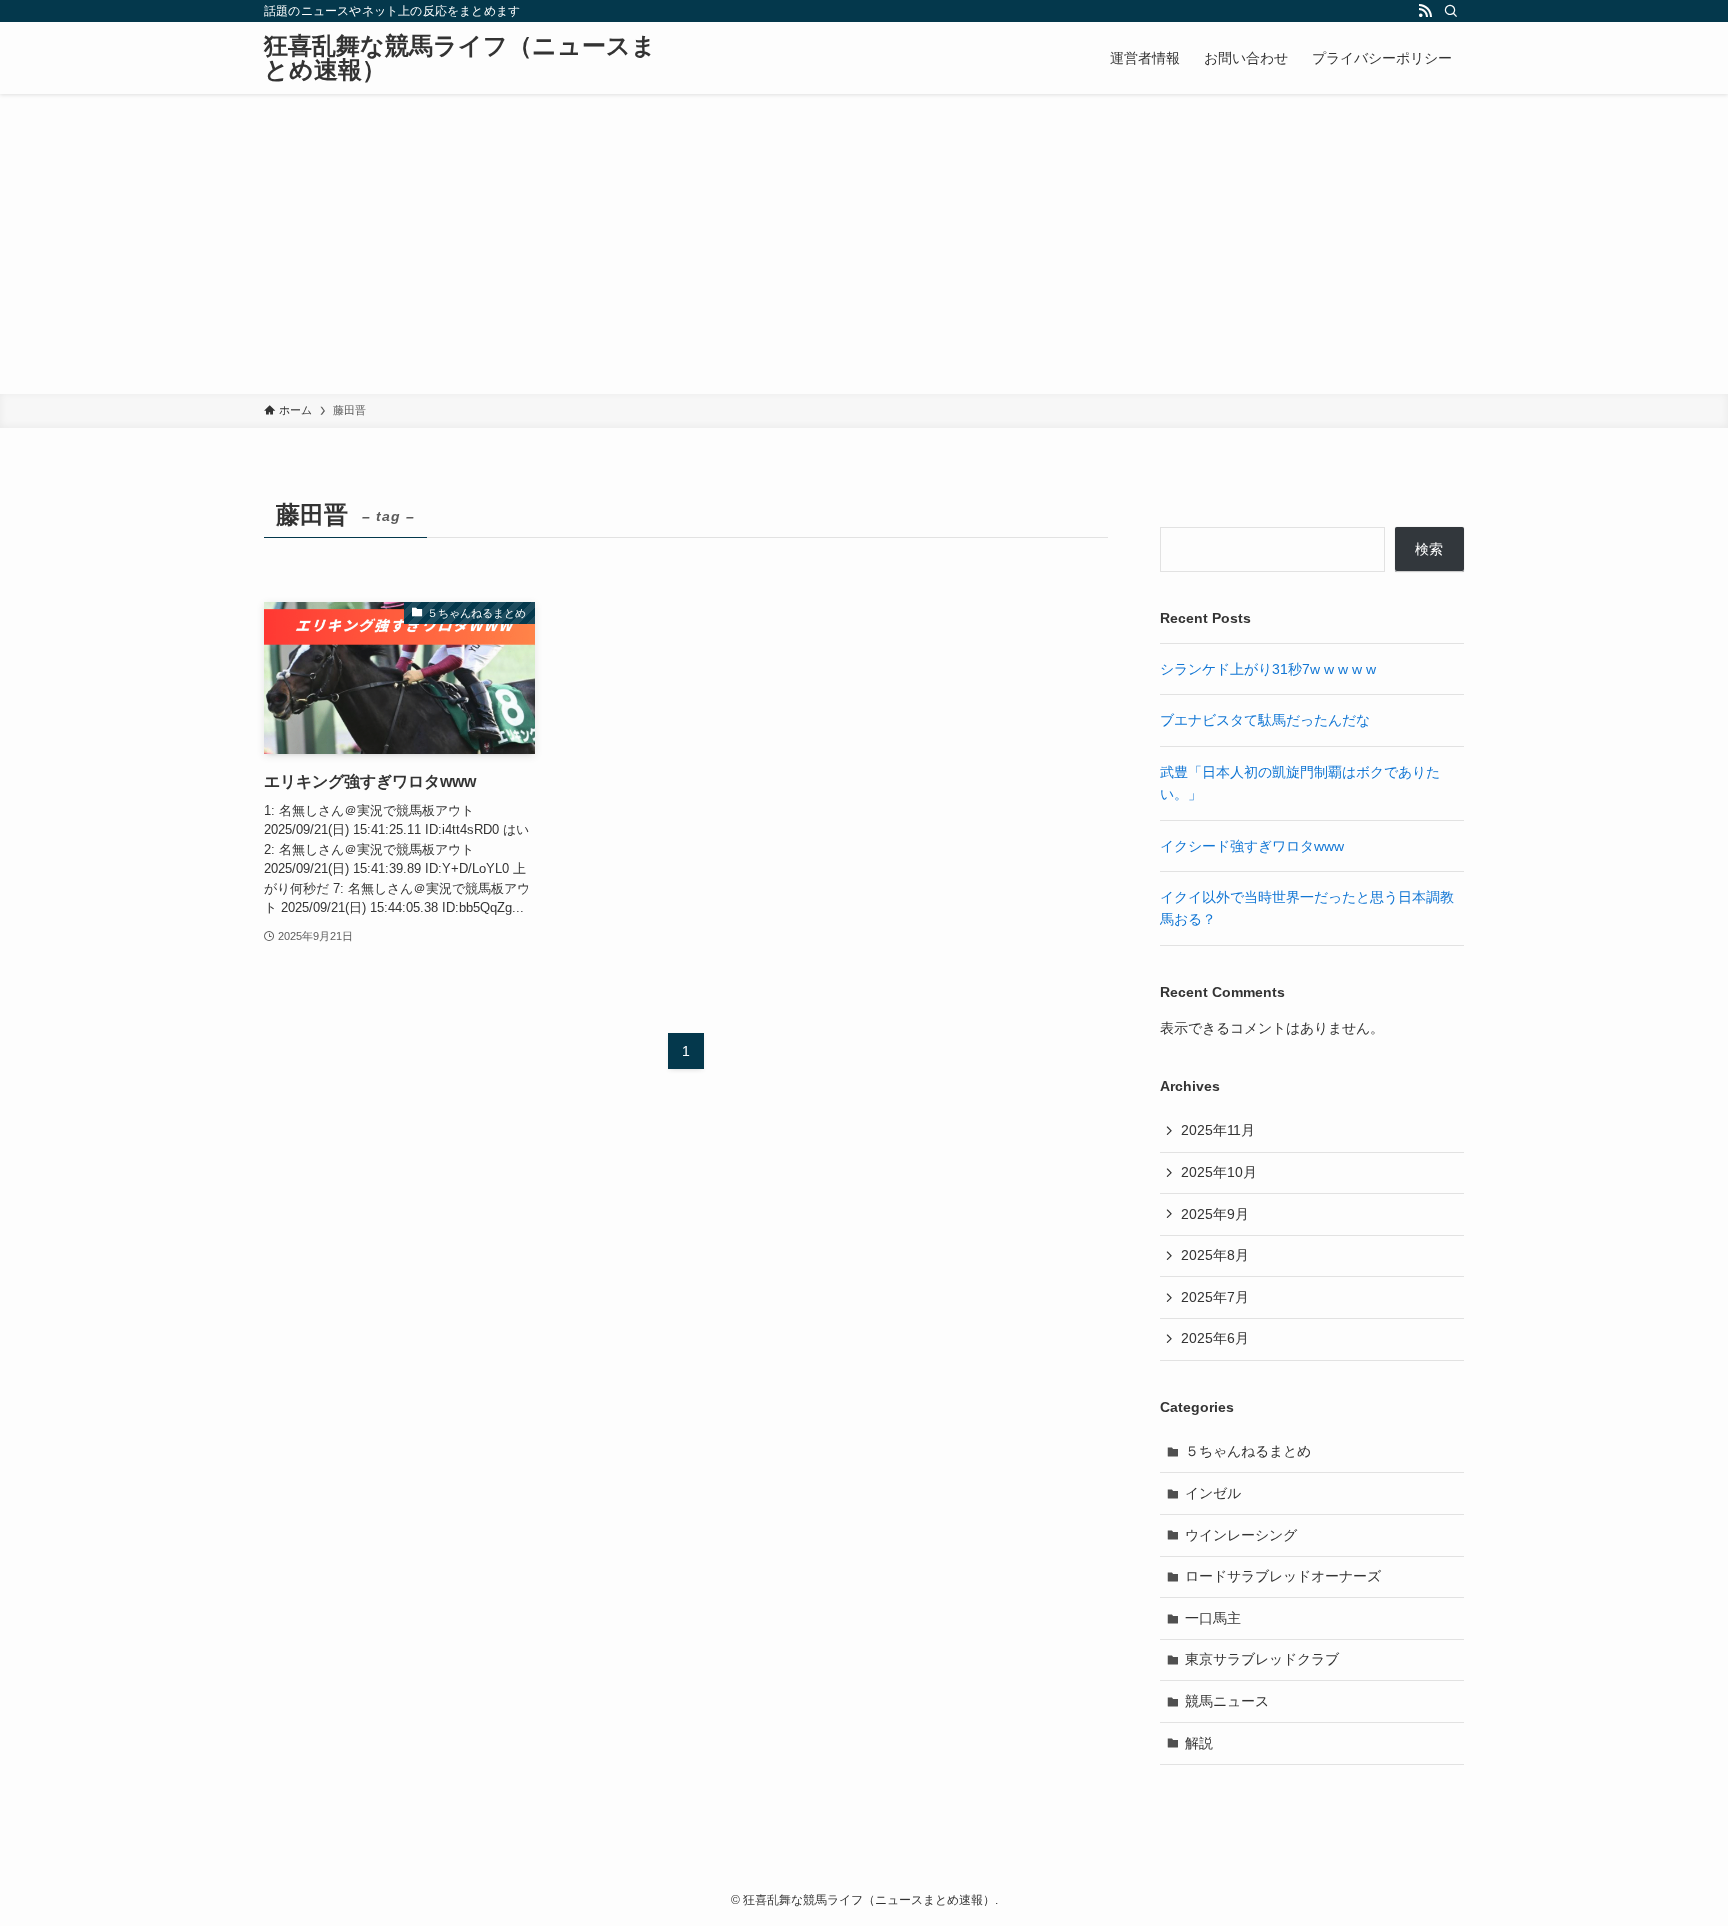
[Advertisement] (864, 244)
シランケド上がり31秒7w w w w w (1268, 669)
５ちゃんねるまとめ (1248, 1451)
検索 (1429, 549)
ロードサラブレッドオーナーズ (1283, 1576)
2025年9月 (1215, 1214)
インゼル (1213, 1493)
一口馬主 (1213, 1618)
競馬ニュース (1227, 1701)
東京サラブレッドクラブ (1262, 1659)
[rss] (1425, 11)
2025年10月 (1219, 1172)
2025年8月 (1215, 1255)
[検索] (1451, 11)
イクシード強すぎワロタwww (1252, 846)
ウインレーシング (1241, 1535)
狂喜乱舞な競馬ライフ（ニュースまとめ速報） (460, 58)
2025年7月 (1215, 1297)
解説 (1199, 1743)
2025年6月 (1215, 1338)
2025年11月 (1218, 1130)
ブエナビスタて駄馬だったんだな (1265, 720)
